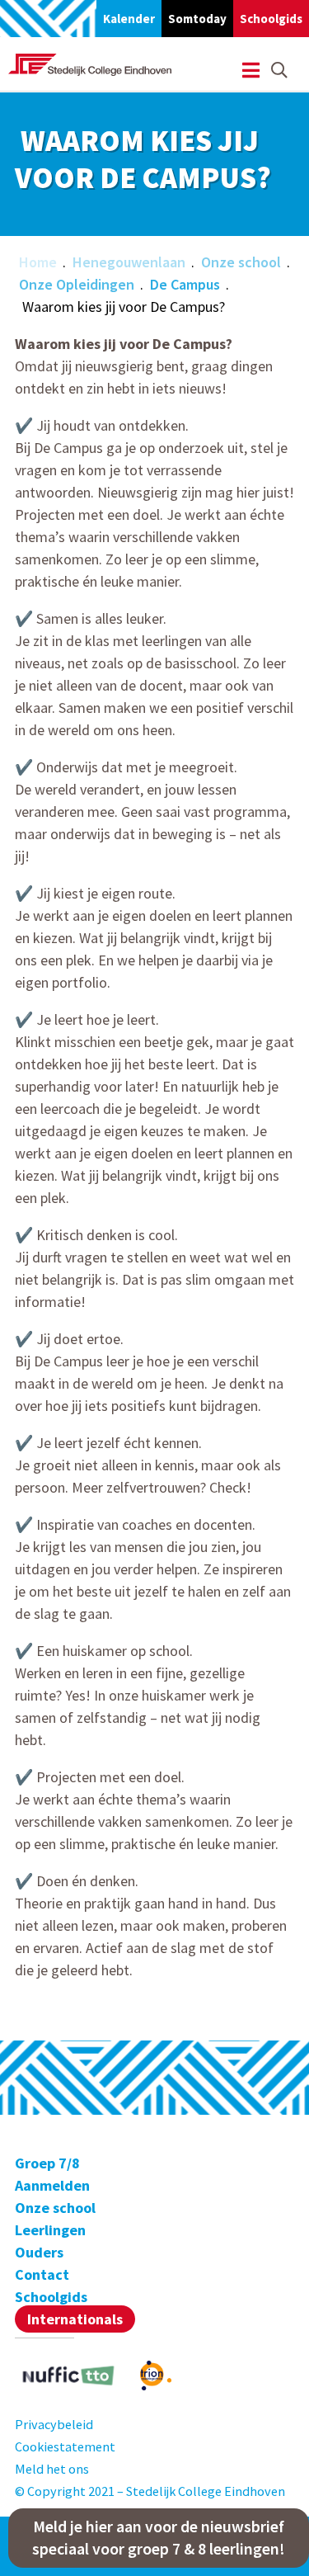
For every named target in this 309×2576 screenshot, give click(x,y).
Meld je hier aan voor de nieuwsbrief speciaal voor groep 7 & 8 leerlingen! (159, 2538)
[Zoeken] (279, 71)
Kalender (129, 19)
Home (38, 262)
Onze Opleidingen (77, 284)
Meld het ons (52, 2469)
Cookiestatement (65, 2446)
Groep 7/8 (47, 2163)
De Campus (185, 284)
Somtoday (197, 19)
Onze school (241, 262)
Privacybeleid (54, 2424)
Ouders (39, 2252)
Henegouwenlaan (129, 262)
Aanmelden (52, 2185)
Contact (42, 2274)
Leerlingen (50, 2230)
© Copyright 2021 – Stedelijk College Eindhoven (150, 2491)
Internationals (75, 2319)
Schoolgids (271, 19)
